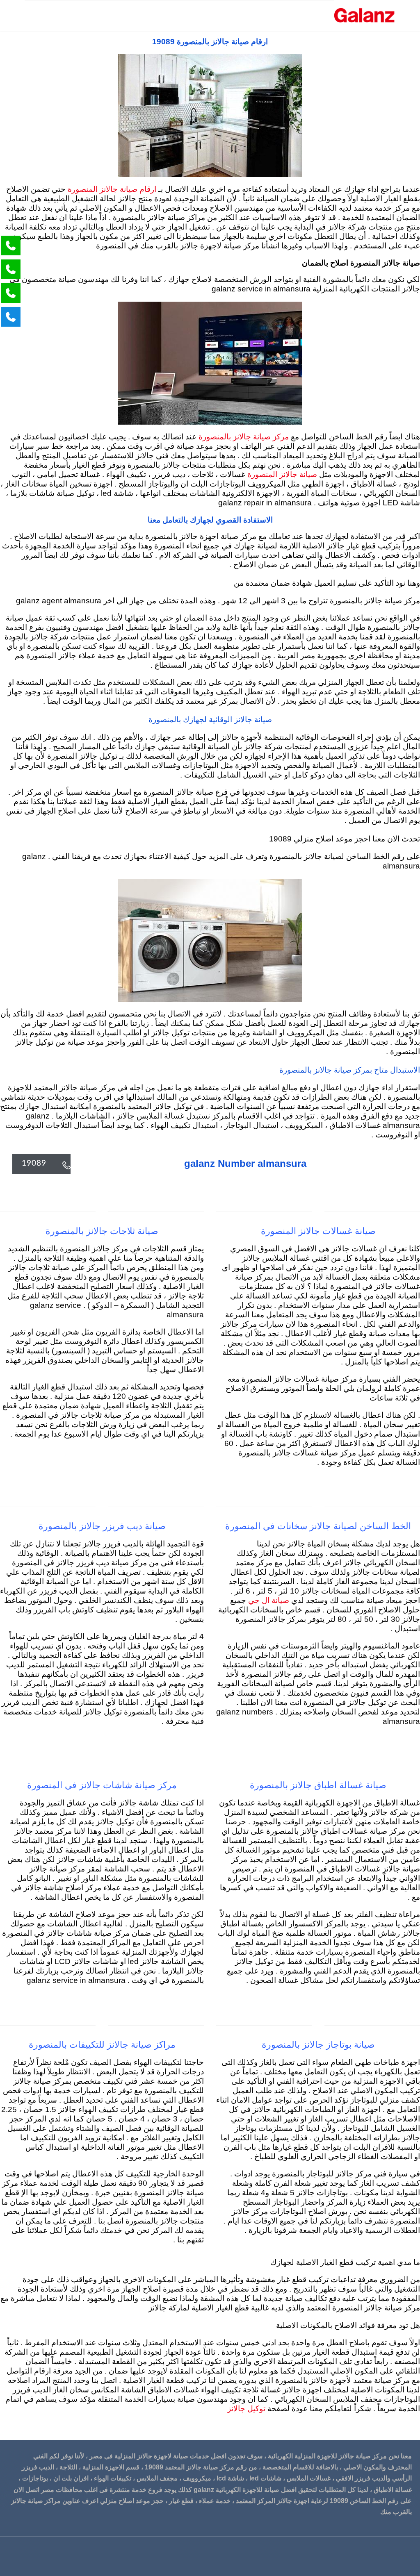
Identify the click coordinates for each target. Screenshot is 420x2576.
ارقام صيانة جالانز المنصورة (111, 190)
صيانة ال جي (269, 1601)
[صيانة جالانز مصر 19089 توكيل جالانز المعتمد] (365, 15)
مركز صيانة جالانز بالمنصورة (243, 437)
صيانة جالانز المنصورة (281, 475)
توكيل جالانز (246, 2409)
